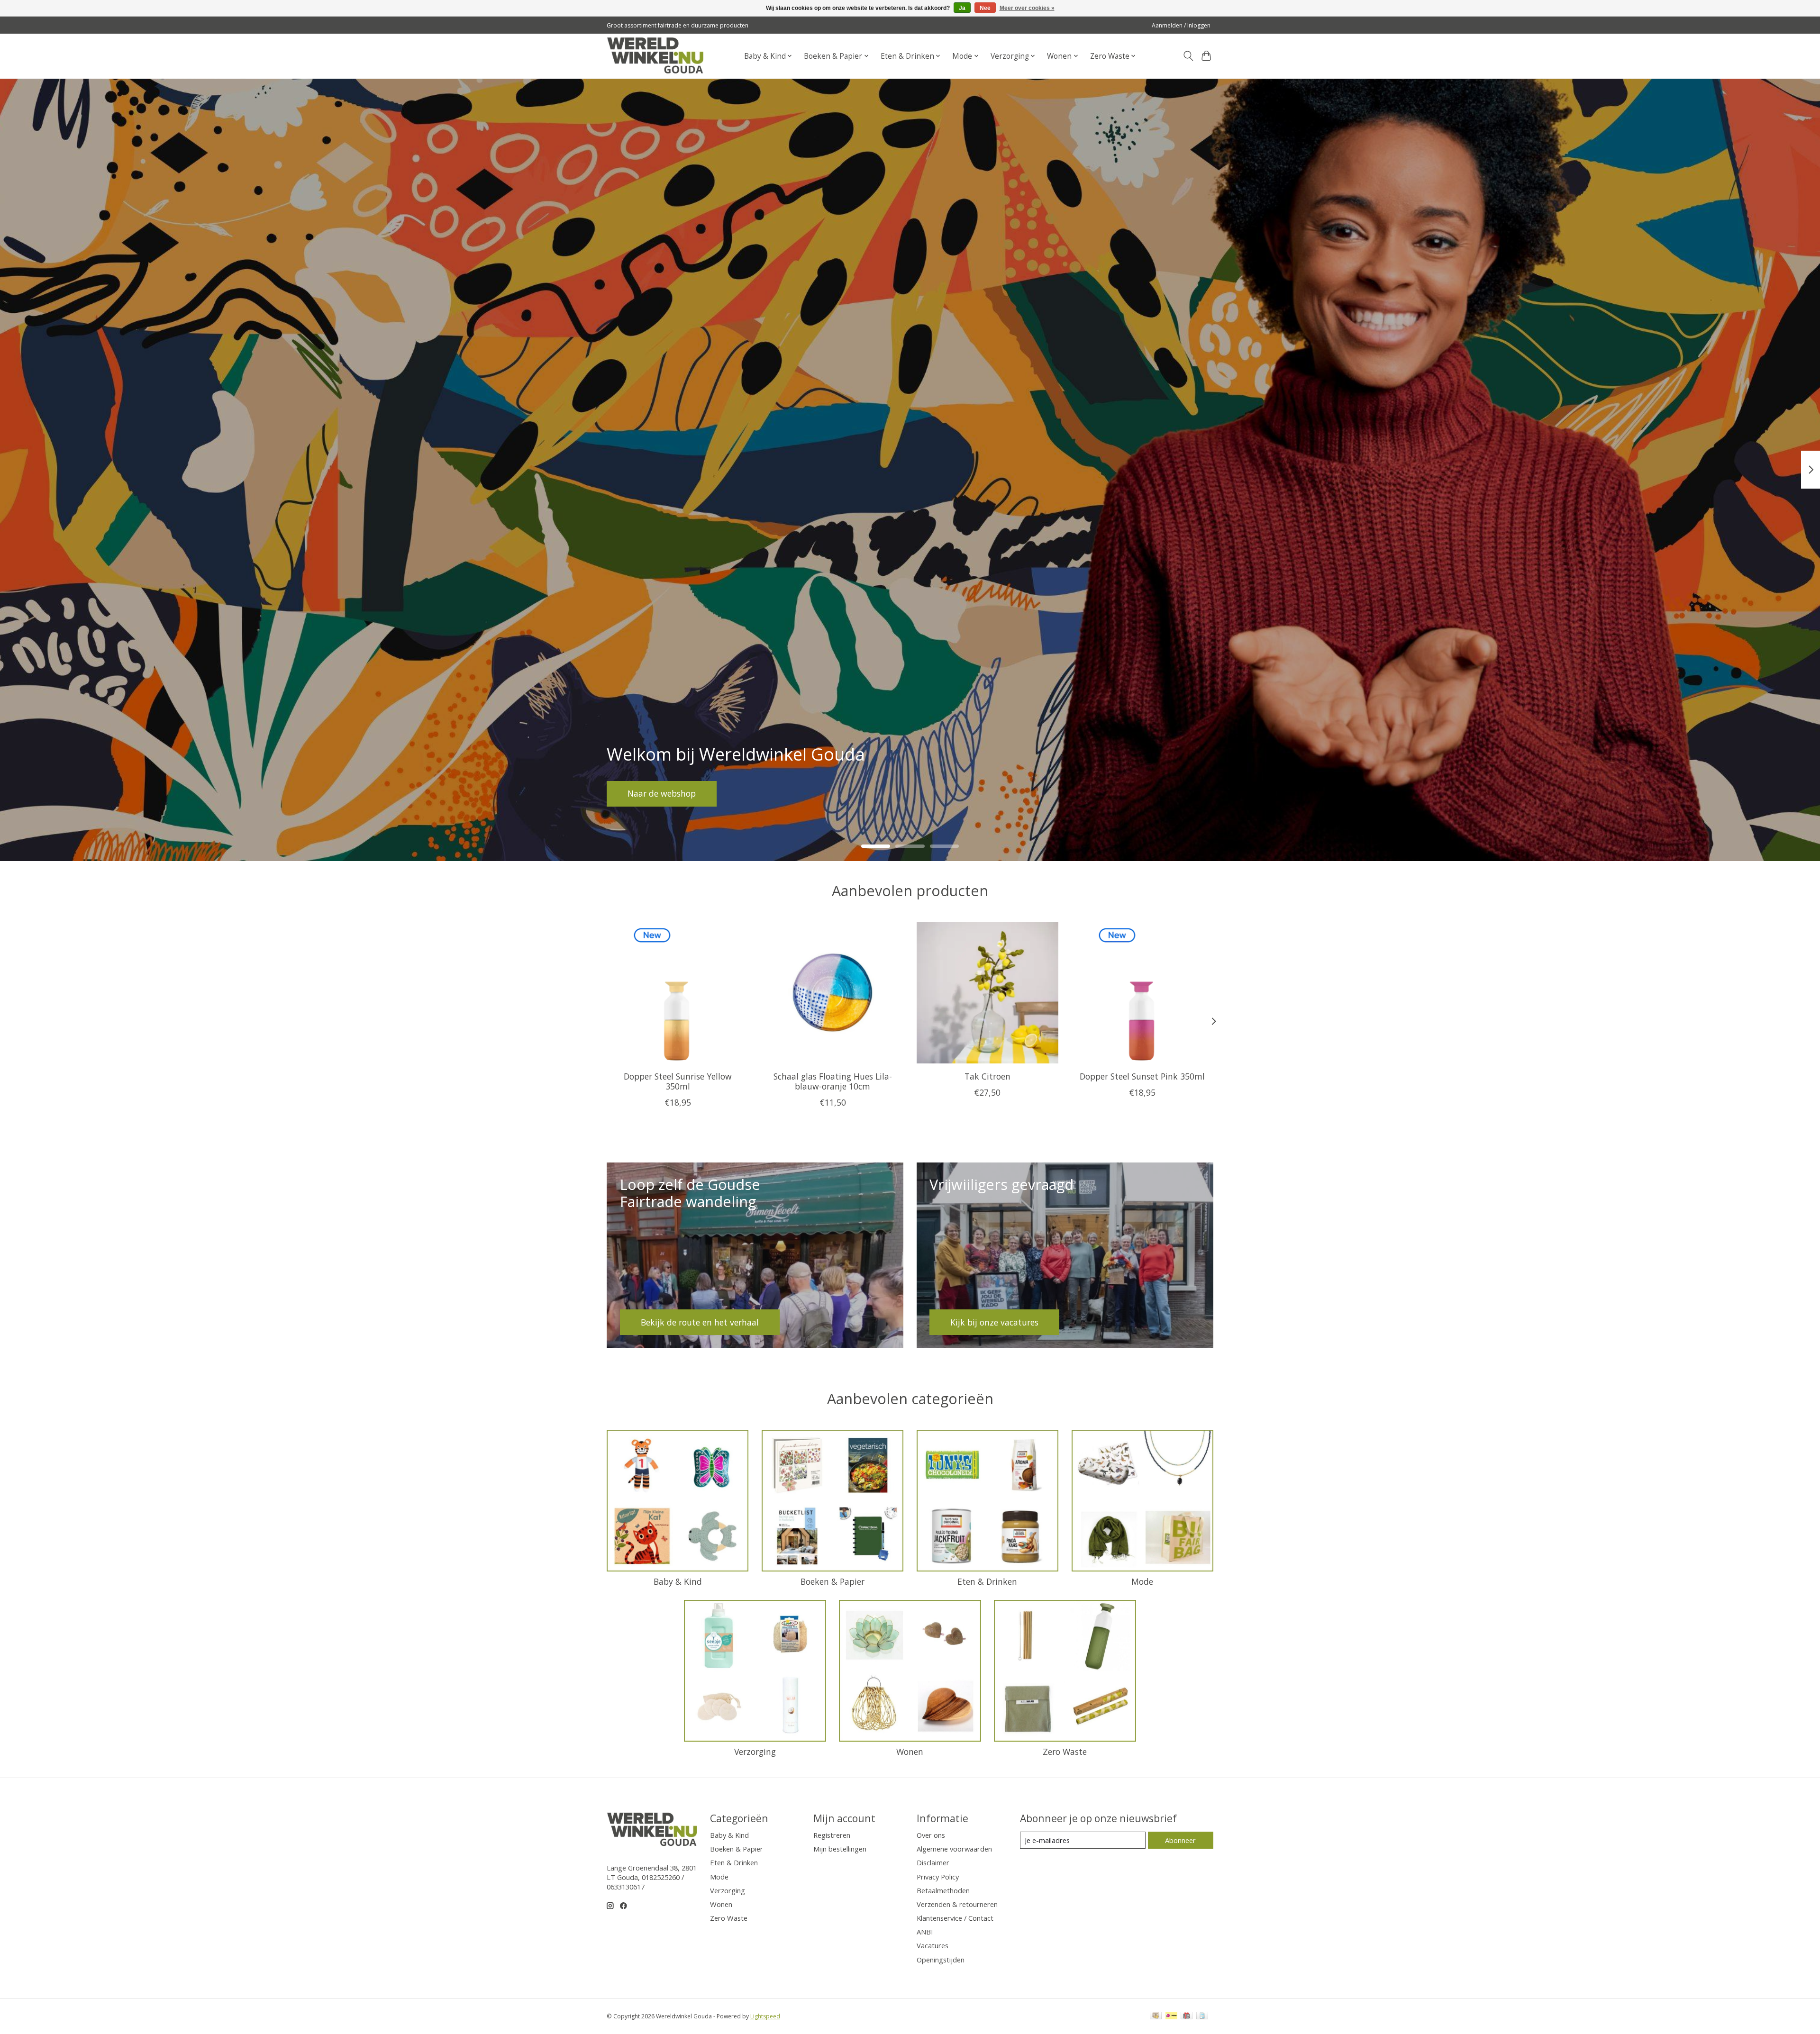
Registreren (832, 1835)
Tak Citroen (987, 1076)
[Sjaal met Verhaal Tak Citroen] (987, 993)
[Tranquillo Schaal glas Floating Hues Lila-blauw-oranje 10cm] (833, 993)
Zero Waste (1065, 1752)
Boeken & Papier (833, 1581)
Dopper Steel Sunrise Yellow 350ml (678, 1081)
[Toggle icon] (1188, 56)
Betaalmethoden (943, 1890)
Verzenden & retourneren (957, 1904)
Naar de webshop (662, 793)
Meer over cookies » (1027, 8)
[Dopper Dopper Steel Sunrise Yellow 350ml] (678, 993)
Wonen (910, 1752)
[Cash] (1156, 2016)
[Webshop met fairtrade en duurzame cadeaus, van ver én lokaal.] (655, 56)
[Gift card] (1187, 2016)
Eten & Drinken (987, 1581)
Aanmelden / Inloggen (1181, 25)
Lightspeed (765, 2016)
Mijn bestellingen (840, 1849)
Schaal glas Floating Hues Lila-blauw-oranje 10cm (833, 1081)
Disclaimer (933, 1862)
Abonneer (1180, 1840)
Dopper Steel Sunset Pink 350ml (1142, 1076)
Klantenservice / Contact (955, 1918)
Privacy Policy (938, 1877)
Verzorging (755, 1752)
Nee (985, 8)
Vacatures (933, 1945)
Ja (962, 8)
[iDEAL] (1171, 2016)
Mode (1142, 1581)
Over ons (931, 1835)
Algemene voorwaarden (954, 1849)
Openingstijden (941, 1960)
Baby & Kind (678, 1581)
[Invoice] (1202, 2016)
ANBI (925, 1932)
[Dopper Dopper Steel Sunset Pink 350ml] (1142, 993)
